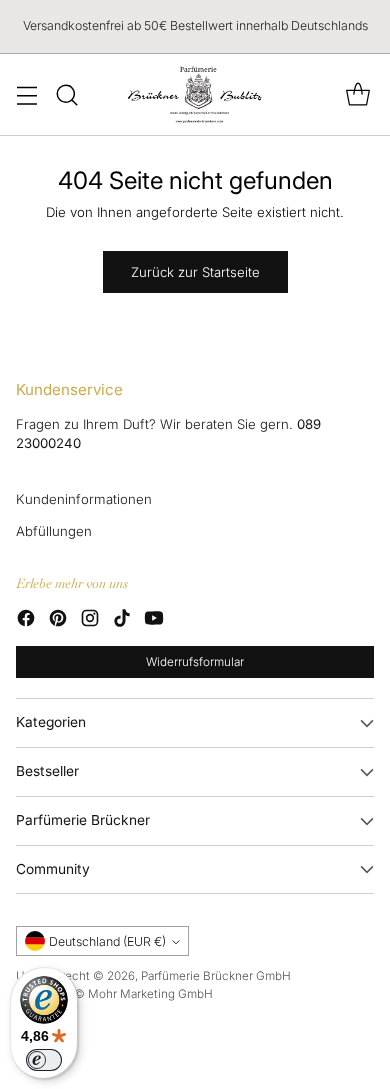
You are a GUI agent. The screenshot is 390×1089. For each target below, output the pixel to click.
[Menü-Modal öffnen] (26, 94)
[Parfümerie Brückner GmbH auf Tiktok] (122, 621)
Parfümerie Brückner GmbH (216, 976)
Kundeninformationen (84, 499)
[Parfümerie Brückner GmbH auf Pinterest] (58, 621)
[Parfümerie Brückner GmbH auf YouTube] (154, 621)
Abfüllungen (54, 531)
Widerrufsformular (195, 662)
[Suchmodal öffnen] (66, 94)
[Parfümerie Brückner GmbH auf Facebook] (26, 621)
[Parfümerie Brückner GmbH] (195, 94)
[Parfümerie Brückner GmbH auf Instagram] (90, 621)
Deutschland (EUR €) (107, 941)
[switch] (44, 1060)
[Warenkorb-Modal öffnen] (357, 94)
